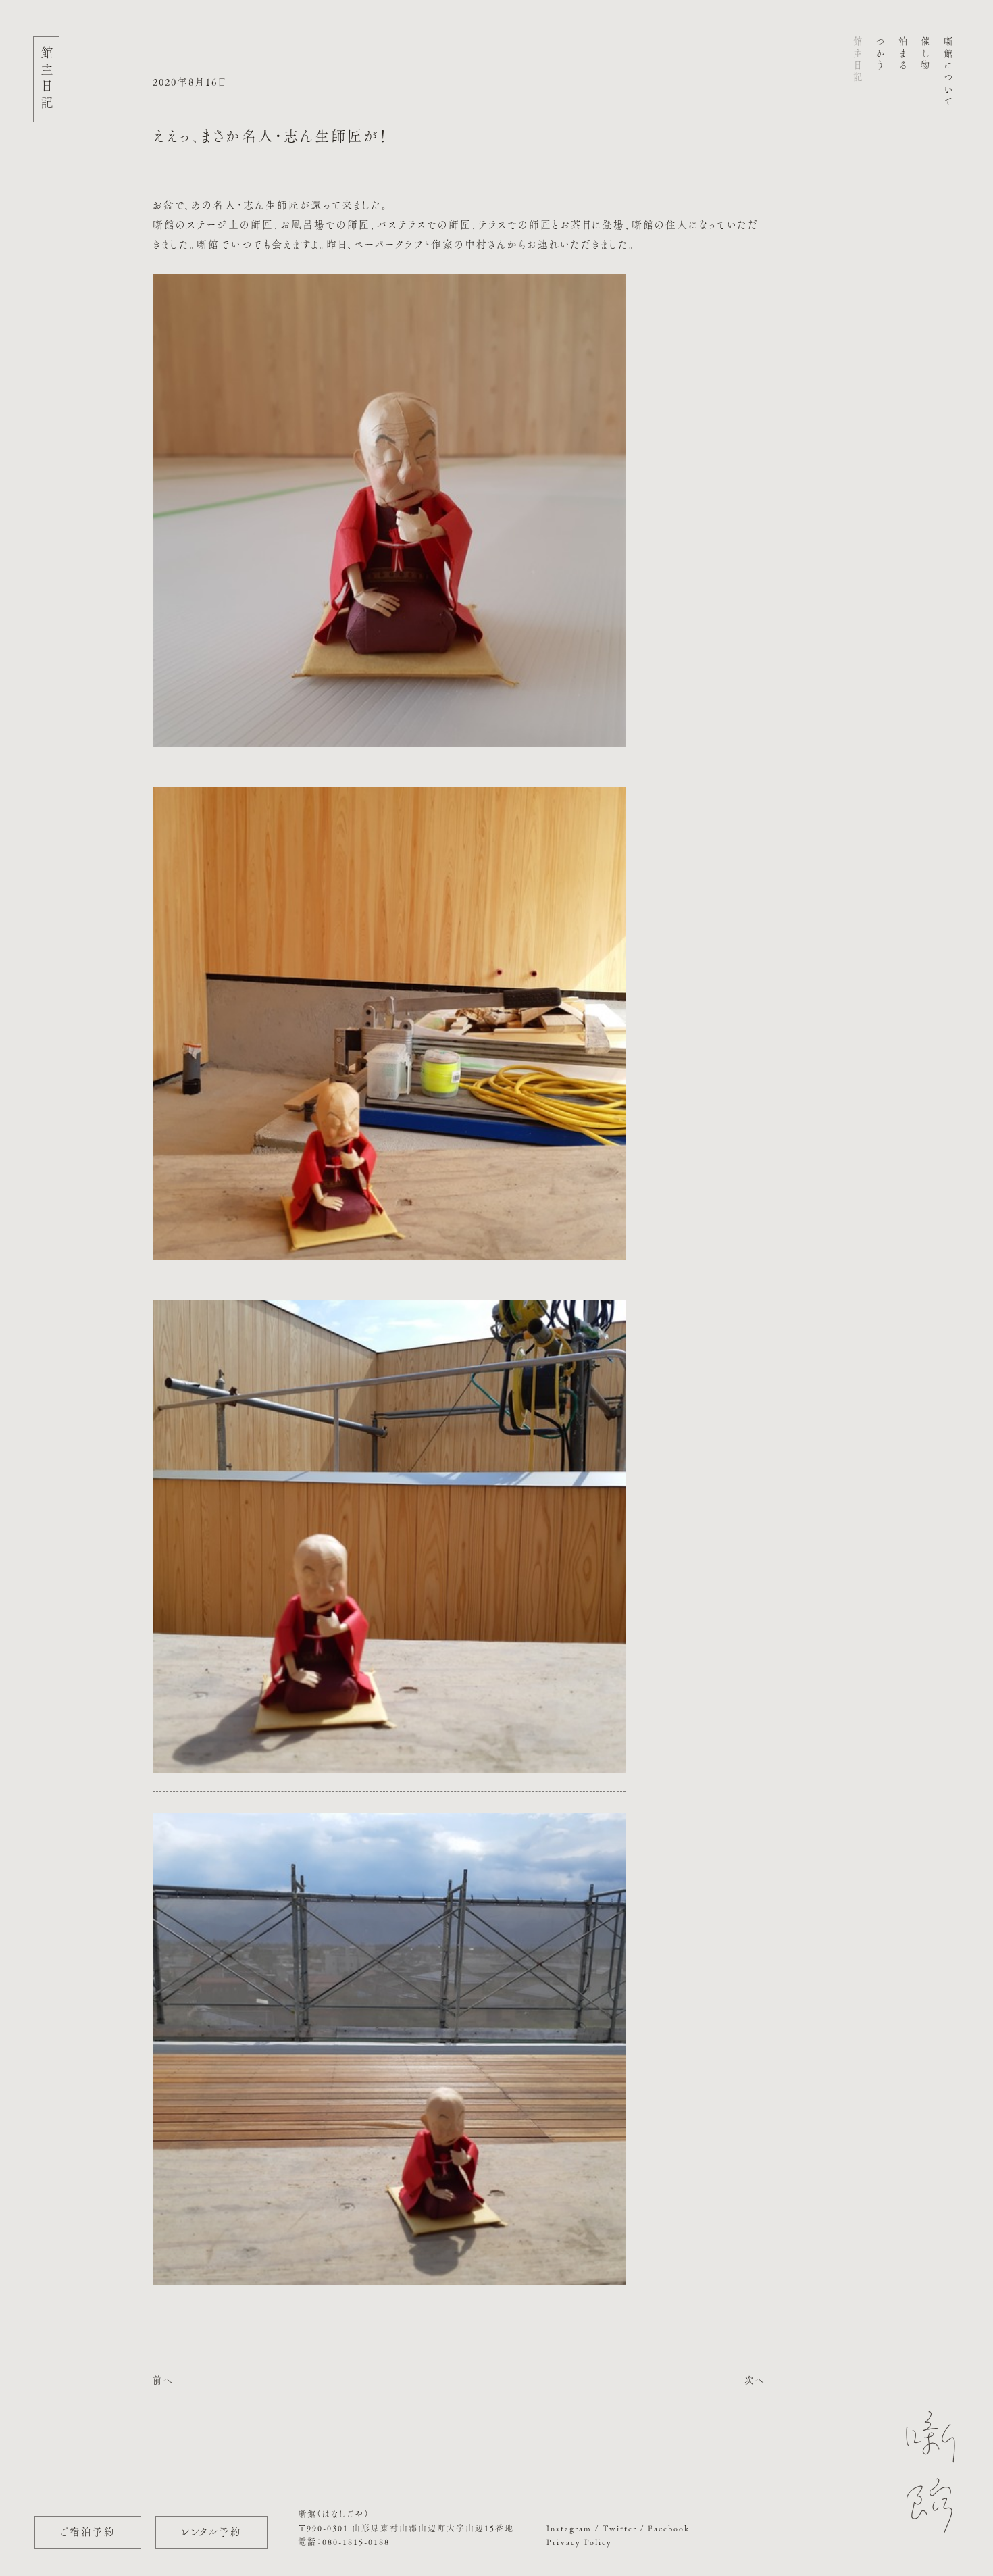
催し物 (925, 54)
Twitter (620, 2528)
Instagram (569, 2528)
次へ (755, 2380)
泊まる (903, 54)
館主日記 (858, 60)
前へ (163, 2380)
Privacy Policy (579, 2542)
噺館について (948, 72)
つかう (880, 54)
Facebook (669, 2528)
